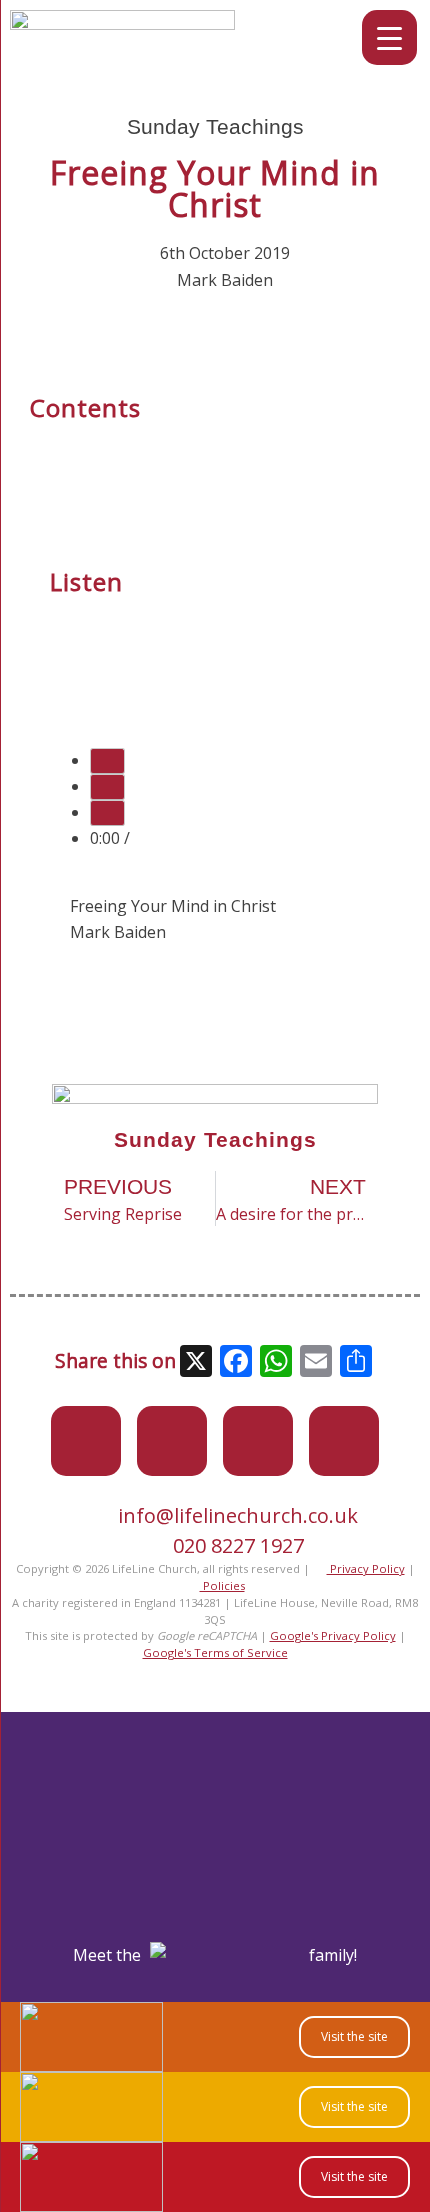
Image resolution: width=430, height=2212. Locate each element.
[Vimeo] (258, 1441)
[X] (196, 1363)
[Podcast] (344, 1441)
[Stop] (107, 813)
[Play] (107, 761)
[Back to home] (122, 24)
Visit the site (354, 2036)
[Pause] (107, 787)
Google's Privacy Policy (333, 1635)
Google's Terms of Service (215, 1652)
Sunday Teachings (215, 126)
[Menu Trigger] (389, 37)
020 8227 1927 (238, 1545)
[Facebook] (172, 1441)
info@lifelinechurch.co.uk (238, 1515)
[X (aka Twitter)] (86, 1441)
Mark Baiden (225, 280)
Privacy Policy (366, 1568)
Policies (222, 1585)
